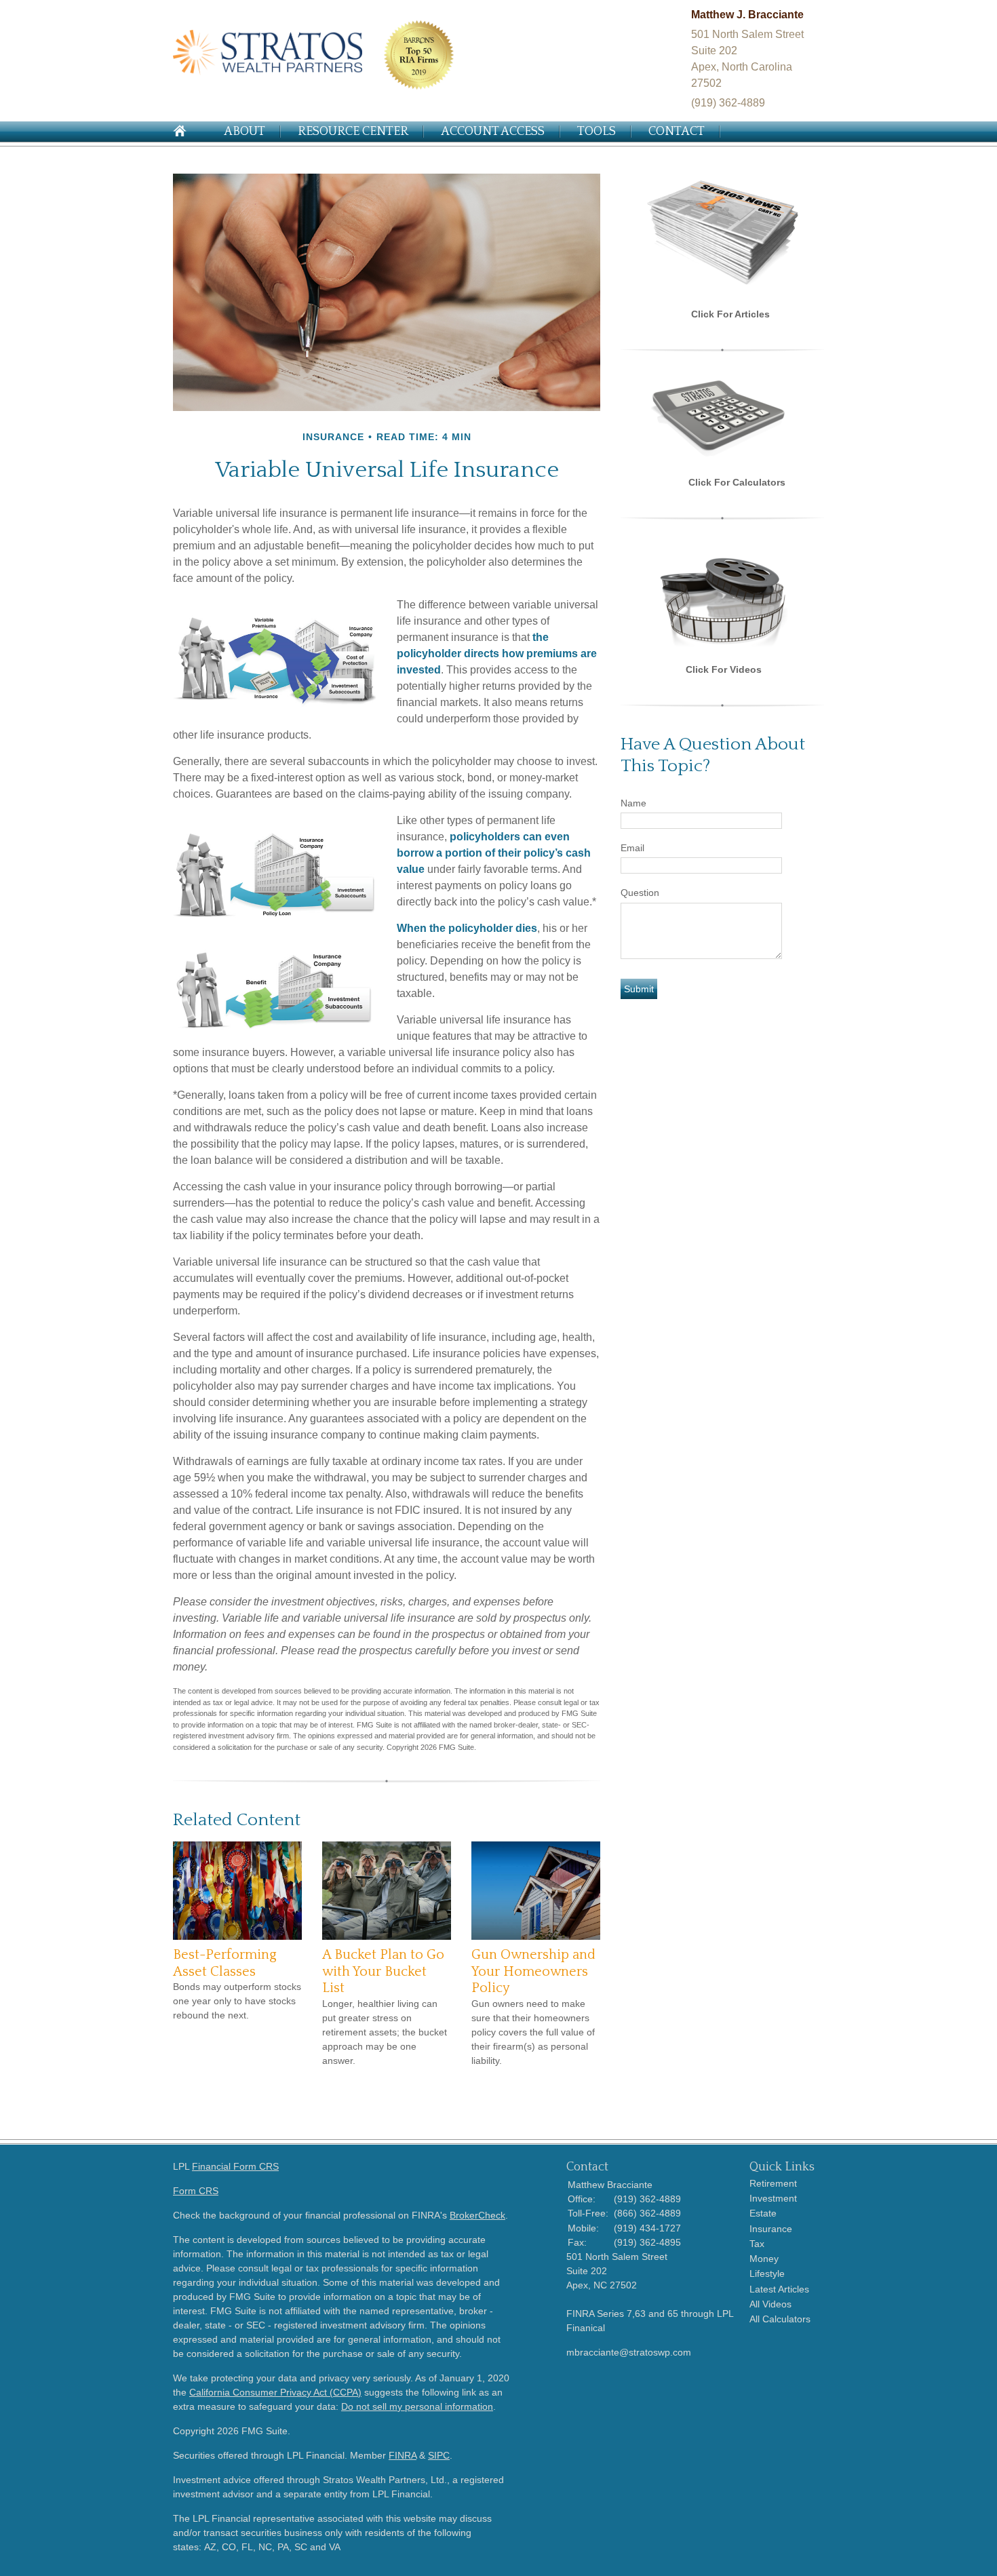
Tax (757, 2244)
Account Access (493, 132)
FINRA (403, 2455)
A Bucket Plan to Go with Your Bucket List (383, 1971)
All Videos (770, 2304)
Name (633, 803)
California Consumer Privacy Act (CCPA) (275, 2392)
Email (632, 848)
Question (640, 893)
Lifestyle (767, 2273)
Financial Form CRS (235, 2166)
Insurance (771, 2229)
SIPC (439, 2455)
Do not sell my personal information (417, 2406)
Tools (597, 132)
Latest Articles (779, 2289)
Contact (677, 132)
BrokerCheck (477, 2215)
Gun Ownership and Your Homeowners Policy (533, 1971)
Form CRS (196, 2191)
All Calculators (780, 2319)
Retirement (773, 2183)
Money (764, 2259)
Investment (773, 2198)
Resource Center (353, 132)
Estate (763, 2213)
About (245, 132)
